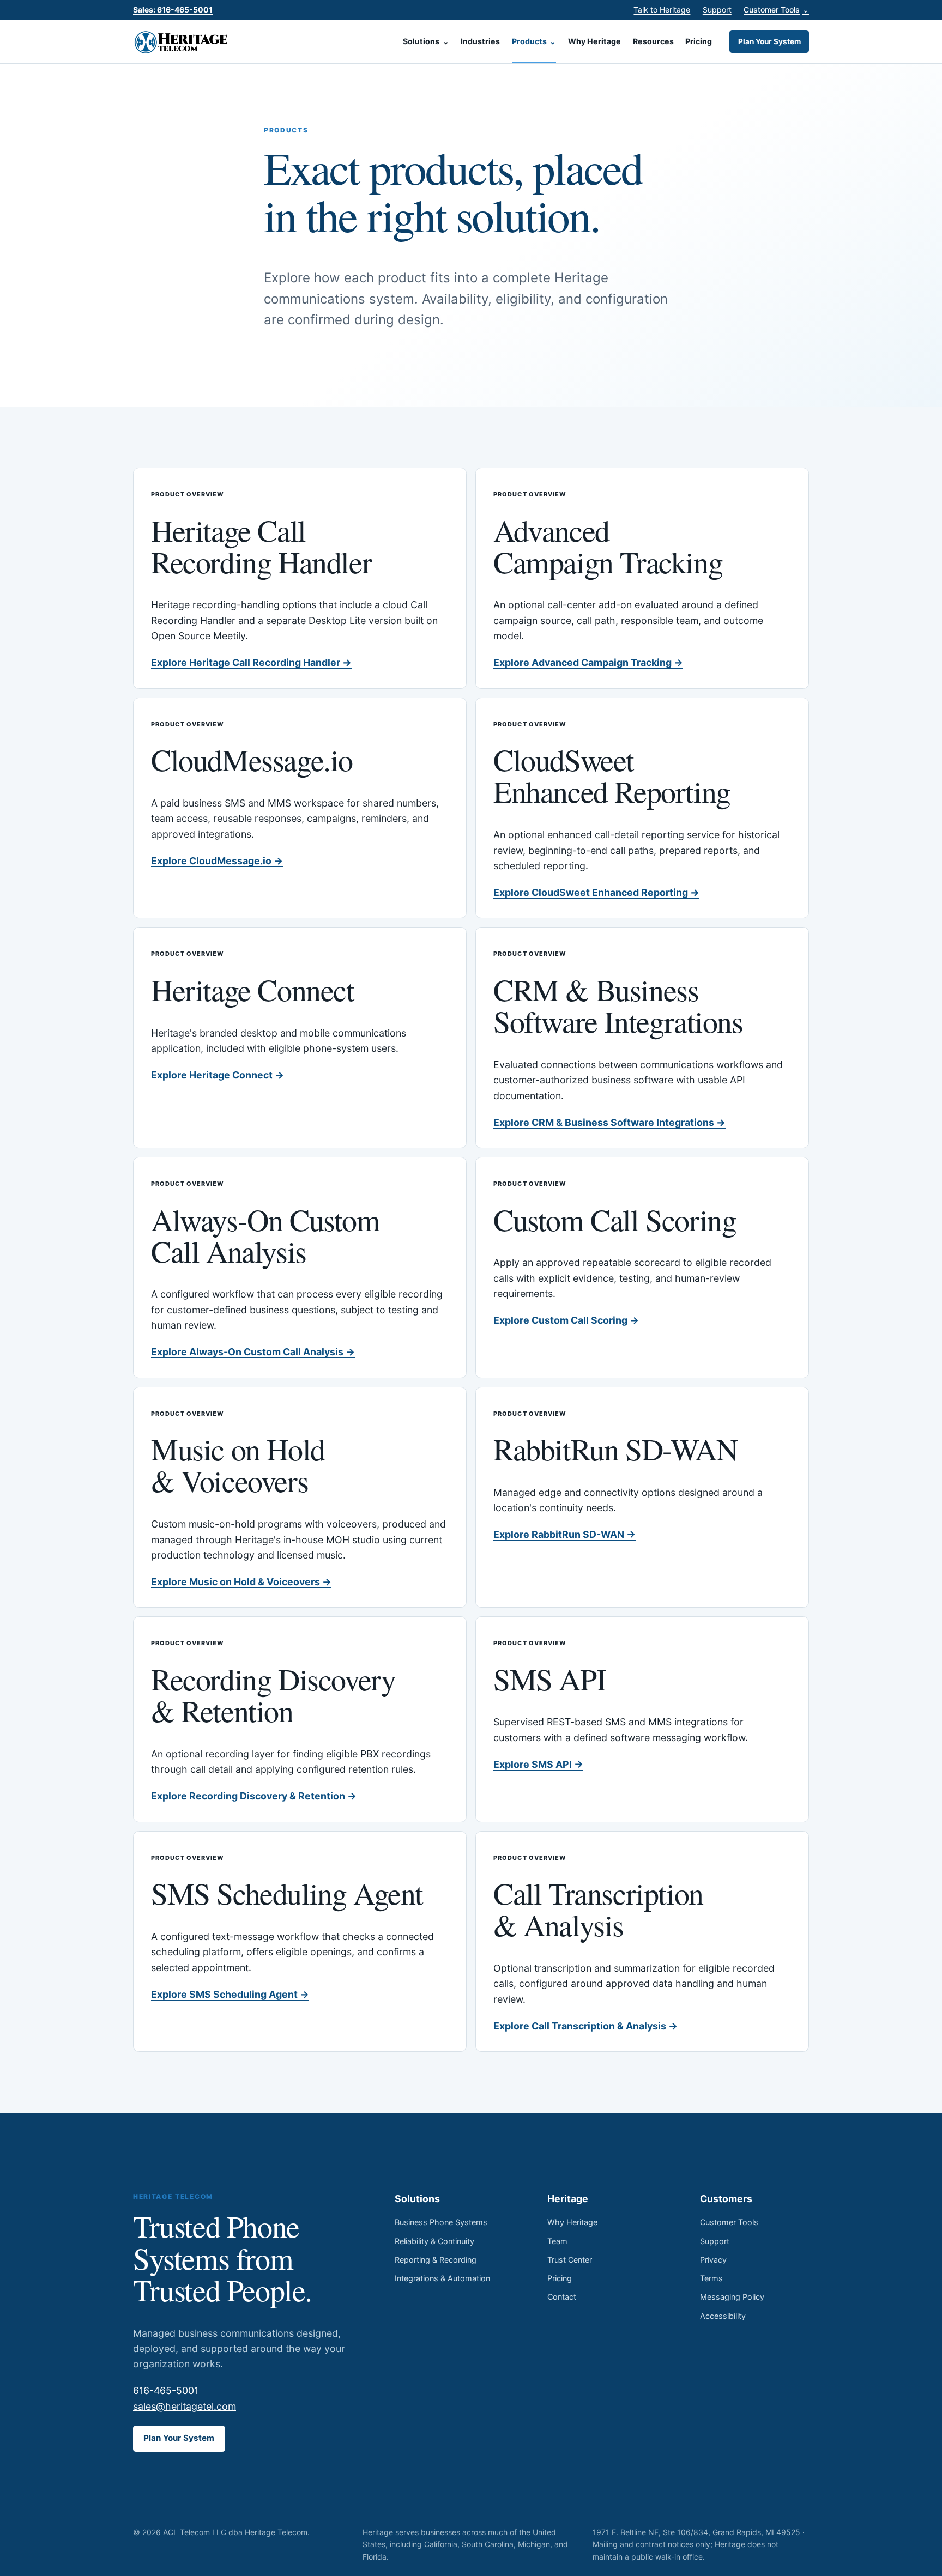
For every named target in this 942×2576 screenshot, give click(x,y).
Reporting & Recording (436, 2260)
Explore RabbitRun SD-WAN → (564, 1534)
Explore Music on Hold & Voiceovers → (241, 1582)
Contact (562, 2297)
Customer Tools (776, 10)
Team (557, 2241)
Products (534, 41)
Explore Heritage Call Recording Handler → (251, 662)
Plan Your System (769, 41)
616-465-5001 (166, 2390)
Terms (711, 2278)
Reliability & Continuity (434, 2241)
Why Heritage (594, 41)
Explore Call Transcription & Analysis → (585, 2026)
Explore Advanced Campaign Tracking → (588, 662)
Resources (653, 41)
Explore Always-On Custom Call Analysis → (253, 1352)
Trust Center (570, 2260)
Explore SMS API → (538, 1764)
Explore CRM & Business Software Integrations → (609, 1122)
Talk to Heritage (662, 10)
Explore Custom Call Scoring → (566, 1320)
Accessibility (723, 2316)
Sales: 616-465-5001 (173, 10)
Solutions (426, 41)
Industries (480, 41)
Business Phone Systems (441, 2222)
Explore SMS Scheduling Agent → (230, 1994)
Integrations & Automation (442, 2278)
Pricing (699, 41)
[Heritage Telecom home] (182, 41)
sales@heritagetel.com (185, 2406)
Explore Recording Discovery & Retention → (254, 1796)
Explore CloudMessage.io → (217, 861)
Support (717, 10)
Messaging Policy (732, 2297)
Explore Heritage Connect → (218, 1075)
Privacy (713, 2260)
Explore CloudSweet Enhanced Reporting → (596, 892)
